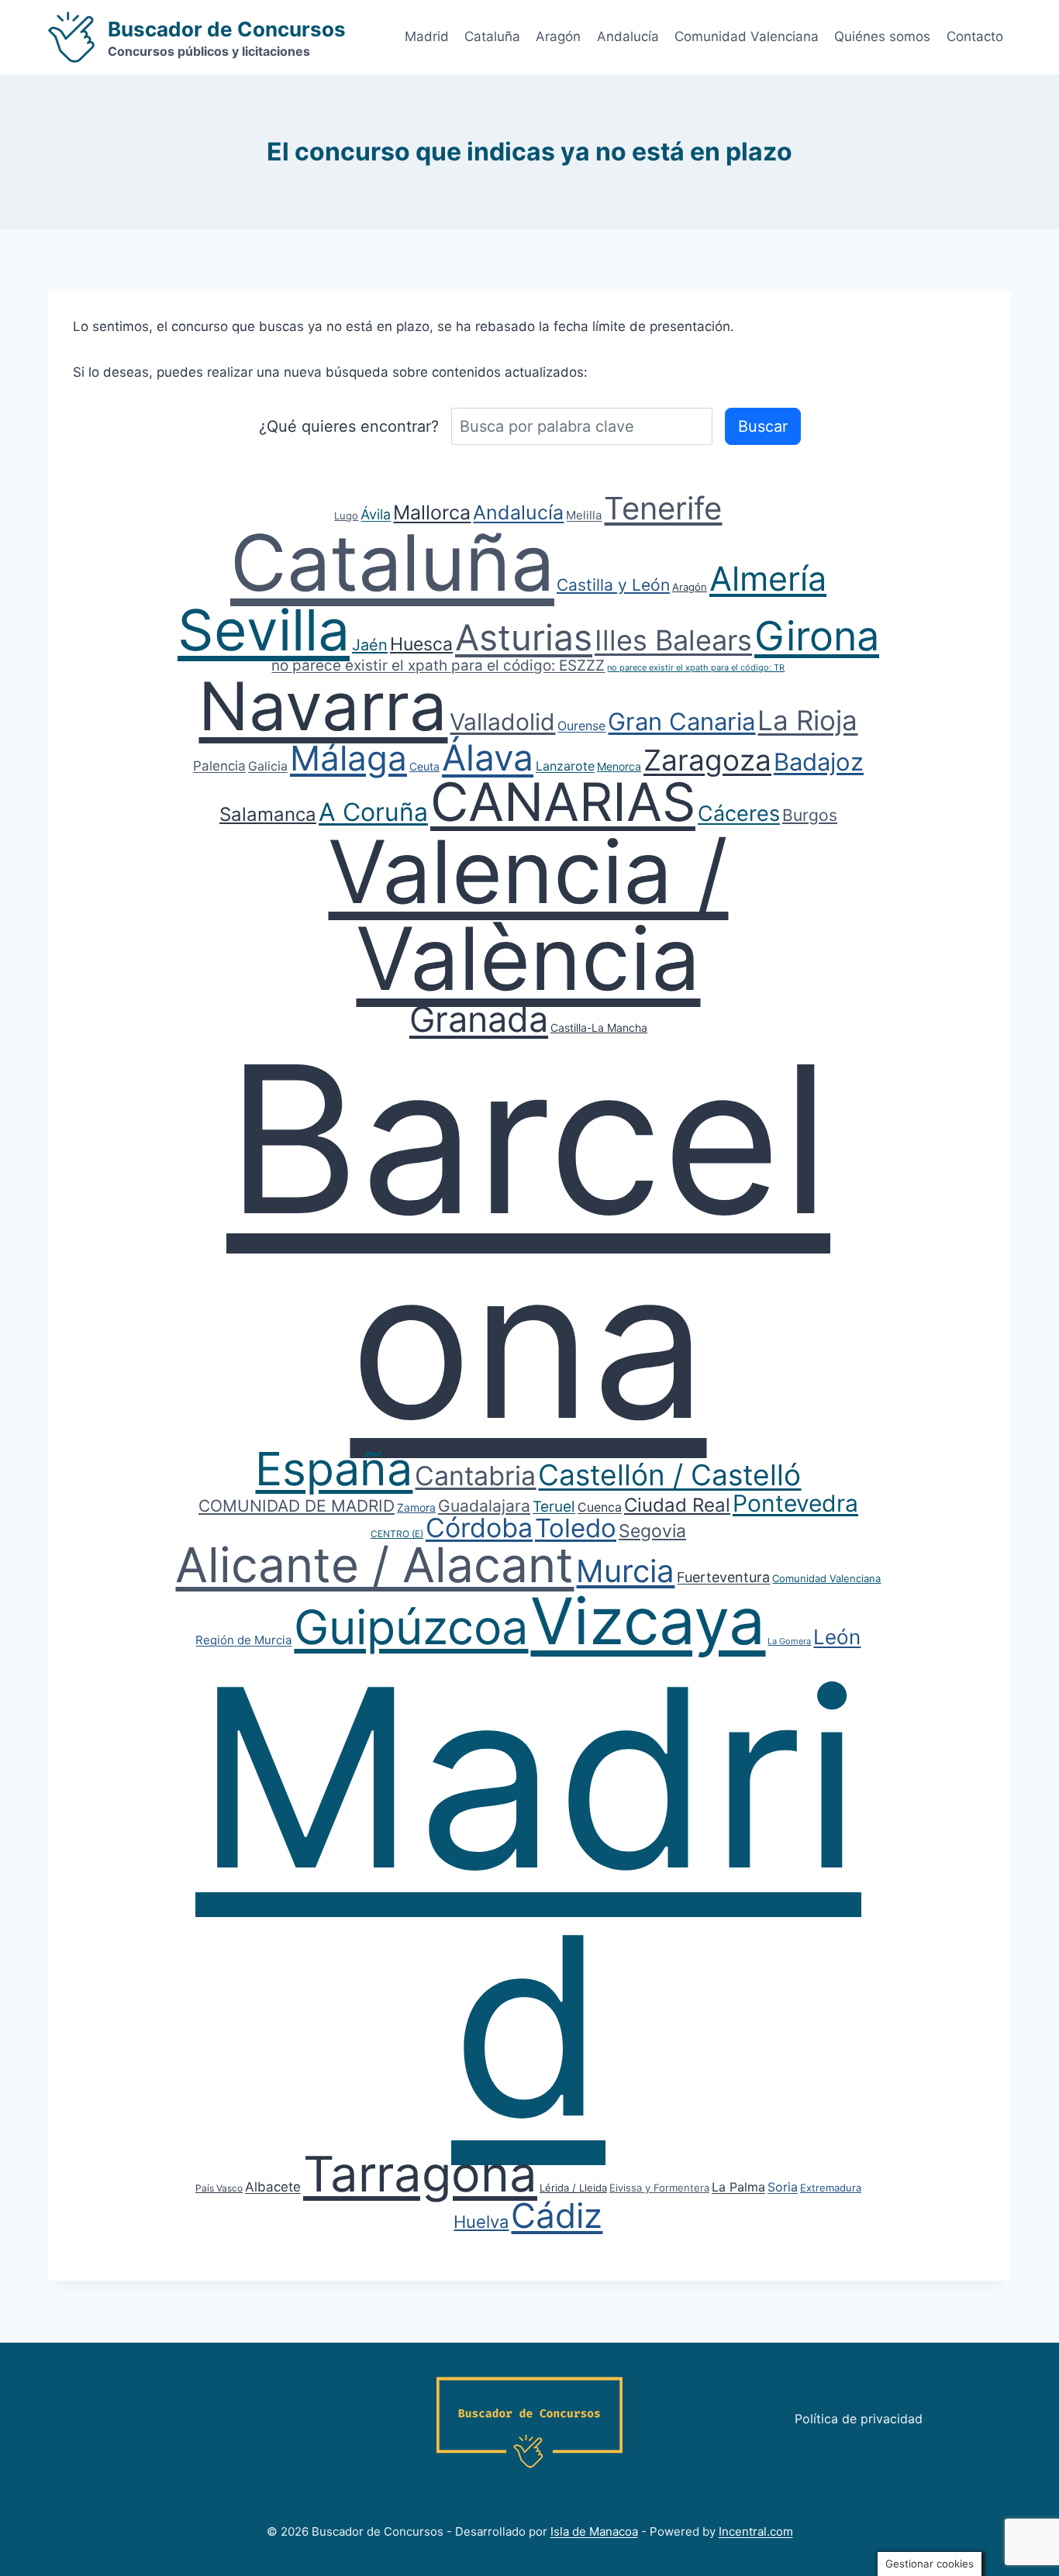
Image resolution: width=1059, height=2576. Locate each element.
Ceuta (424, 766)
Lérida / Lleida (573, 2188)
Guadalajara (484, 1506)
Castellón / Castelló (669, 1475)
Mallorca (432, 512)
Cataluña (492, 36)
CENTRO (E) (397, 1534)
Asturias (524, 637)
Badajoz (819, 762)
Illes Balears (673, 640)
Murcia (625, 1571)
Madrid (427, 36)
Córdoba (479, 1528)
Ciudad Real (677, 1505)
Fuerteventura (723, 1577)
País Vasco (219, 2188)
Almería (768, 578)
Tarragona (420, 2174)
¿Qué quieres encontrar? (349, 426)
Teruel (554, 1507)
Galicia (268, 766)
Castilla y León (613, 585)
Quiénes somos (882, 36)
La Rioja (807, 720)
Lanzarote (565, 766)
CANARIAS (563, 802)
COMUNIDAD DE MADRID (297, 1506)
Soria (783, 2187)
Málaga (348, 758)
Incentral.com (756, 2531)
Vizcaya (648, 1621)
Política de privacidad (859, 2419)
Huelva (481, 2222)
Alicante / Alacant (374, 1565)
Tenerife (663, 508)
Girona (817, 636)
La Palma (738, 2187)
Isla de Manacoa (594, 2531)
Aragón (558, 36)
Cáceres (739, 814)
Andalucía (628, 36)
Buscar (763, 426)
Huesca (421, 644)
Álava (488, 757)
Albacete (273, 2187)
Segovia (652, 1531)
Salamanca (268, 814)
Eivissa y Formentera (659, 2188)
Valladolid (502, 722)
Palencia (219, 766)
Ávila (376, 514)
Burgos (810, 815)
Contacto (975, 36)
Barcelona (528, 1241)
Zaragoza (707, 760)
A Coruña (373, 812)
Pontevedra (795, 1503)
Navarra (323, 706)
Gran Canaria (681, 721)
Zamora (416, 1507)
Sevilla (264, 630)
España (334, 1469)
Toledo (576, 1528)
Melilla (584, 515)
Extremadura (831, 2188)
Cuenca (600, 1507)
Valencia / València (528, 915)
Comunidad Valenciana (747, 36)
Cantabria (475, 1476)
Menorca (619, 766)
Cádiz (557, 2216)
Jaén (370, 645)
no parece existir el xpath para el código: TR (696, 667)
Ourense (581, 726)
